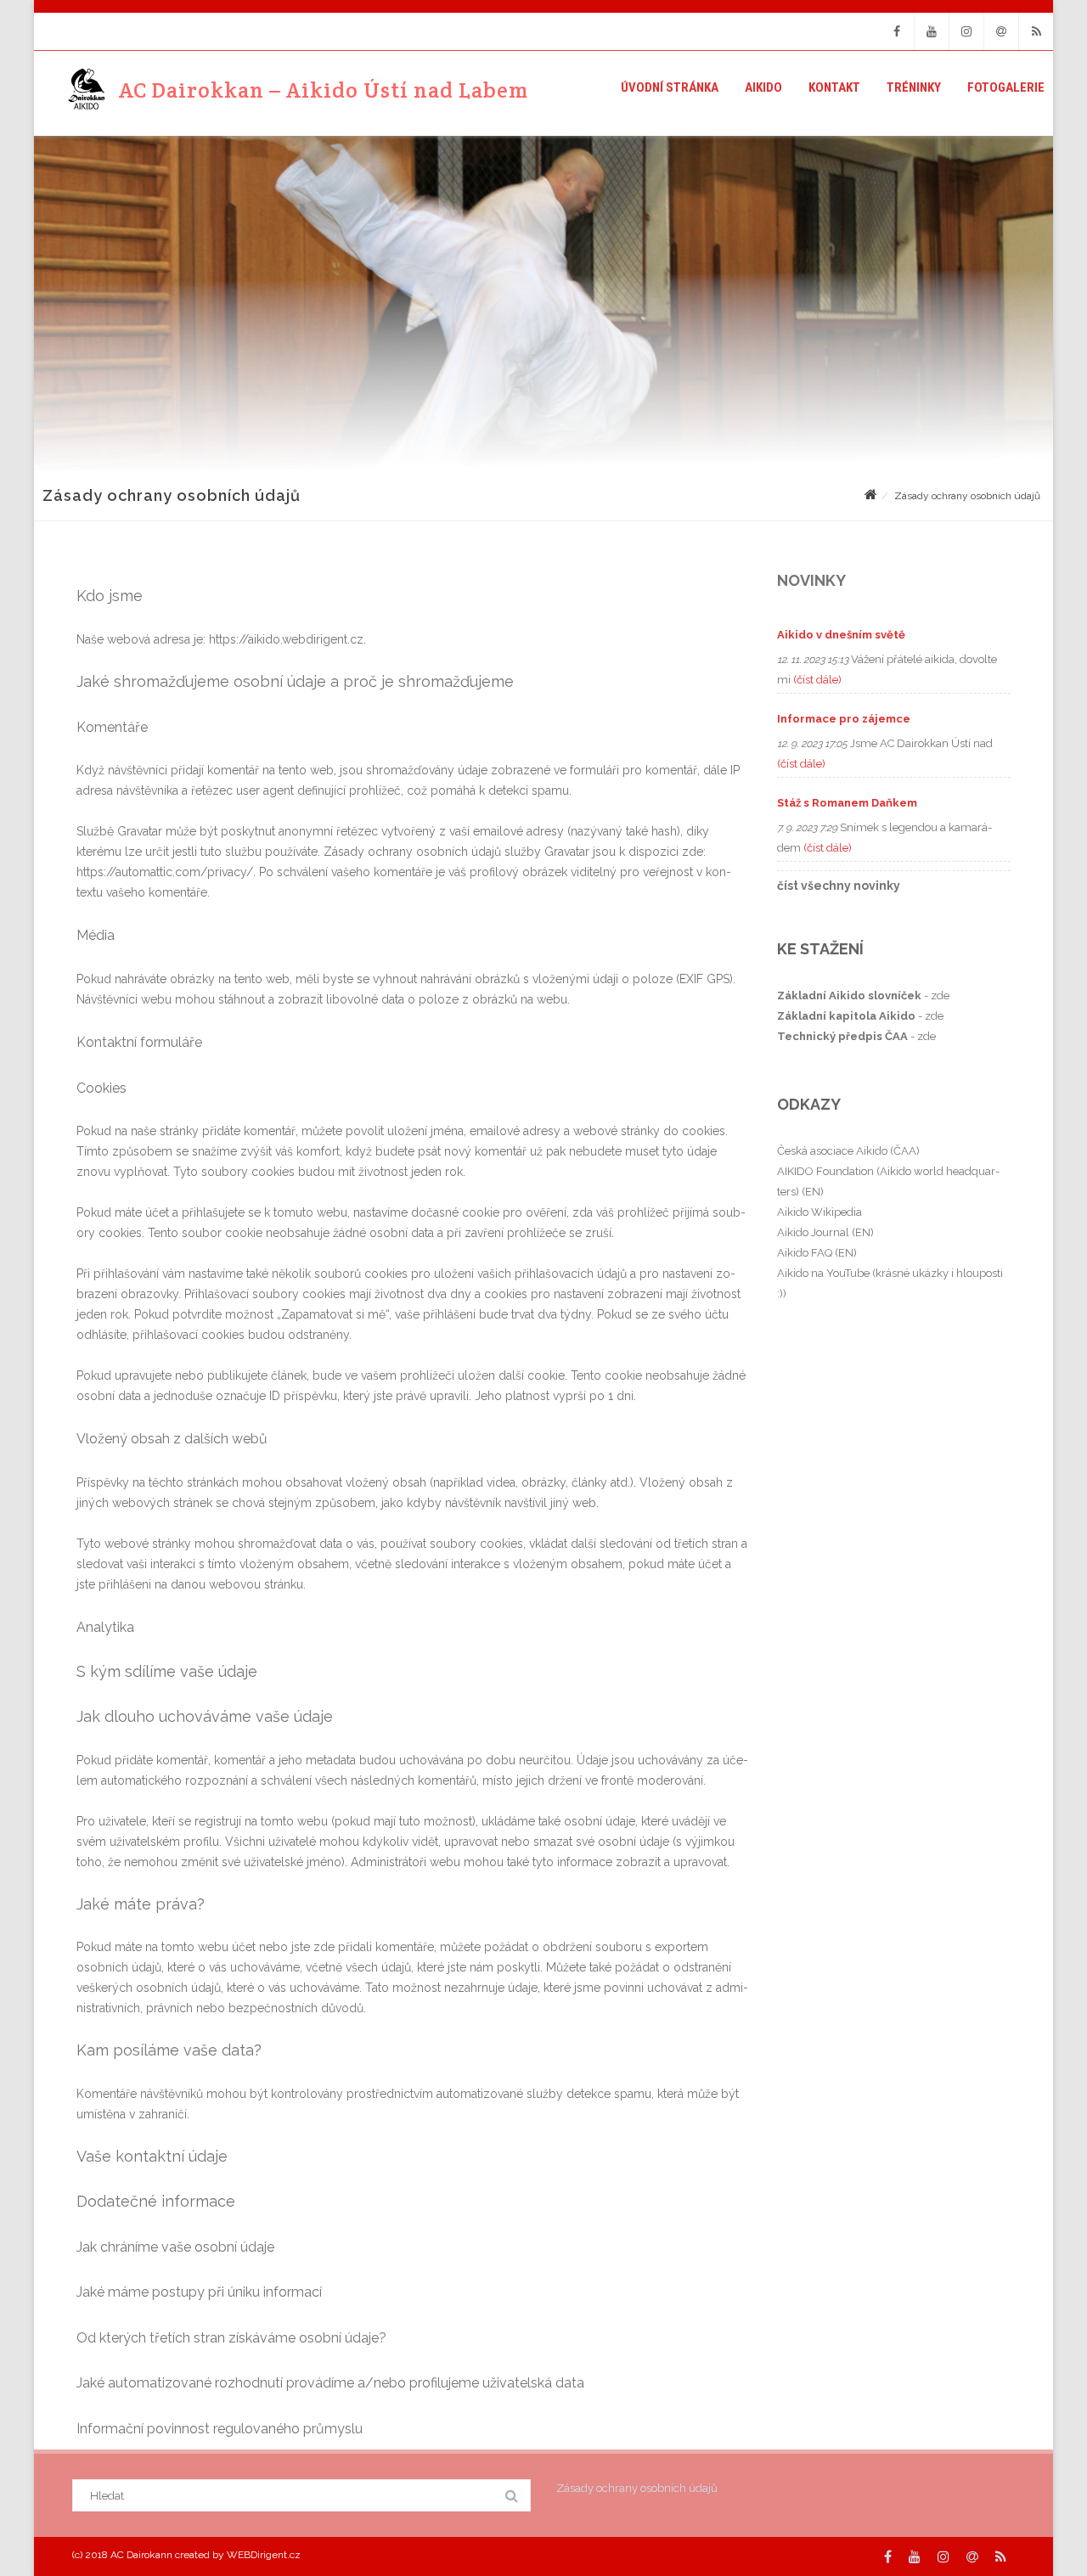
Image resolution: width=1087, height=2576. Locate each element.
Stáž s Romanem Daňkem (847, 803)
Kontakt (834, 87)
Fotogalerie (1006, 87)
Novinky (811, 580)
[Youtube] (932, 31)
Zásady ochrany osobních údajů (637, 2488)
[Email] (1001, 31)
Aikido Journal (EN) (825, 1232)
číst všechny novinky (839, 886)
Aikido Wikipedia (819, 1212)
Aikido (763, 87)
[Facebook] (897, 31)
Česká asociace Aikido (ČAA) (848, 1151)
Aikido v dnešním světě (841, 635)
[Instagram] (966, 31)
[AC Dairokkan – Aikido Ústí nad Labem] (81, 90)
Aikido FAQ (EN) (817, 1253)
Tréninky (914, 87)
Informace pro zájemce (844, 719)
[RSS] (1036, 31)
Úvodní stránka (670, 87)
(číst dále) (817, 680)
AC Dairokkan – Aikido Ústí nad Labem (324, 90)
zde (940, 996)
